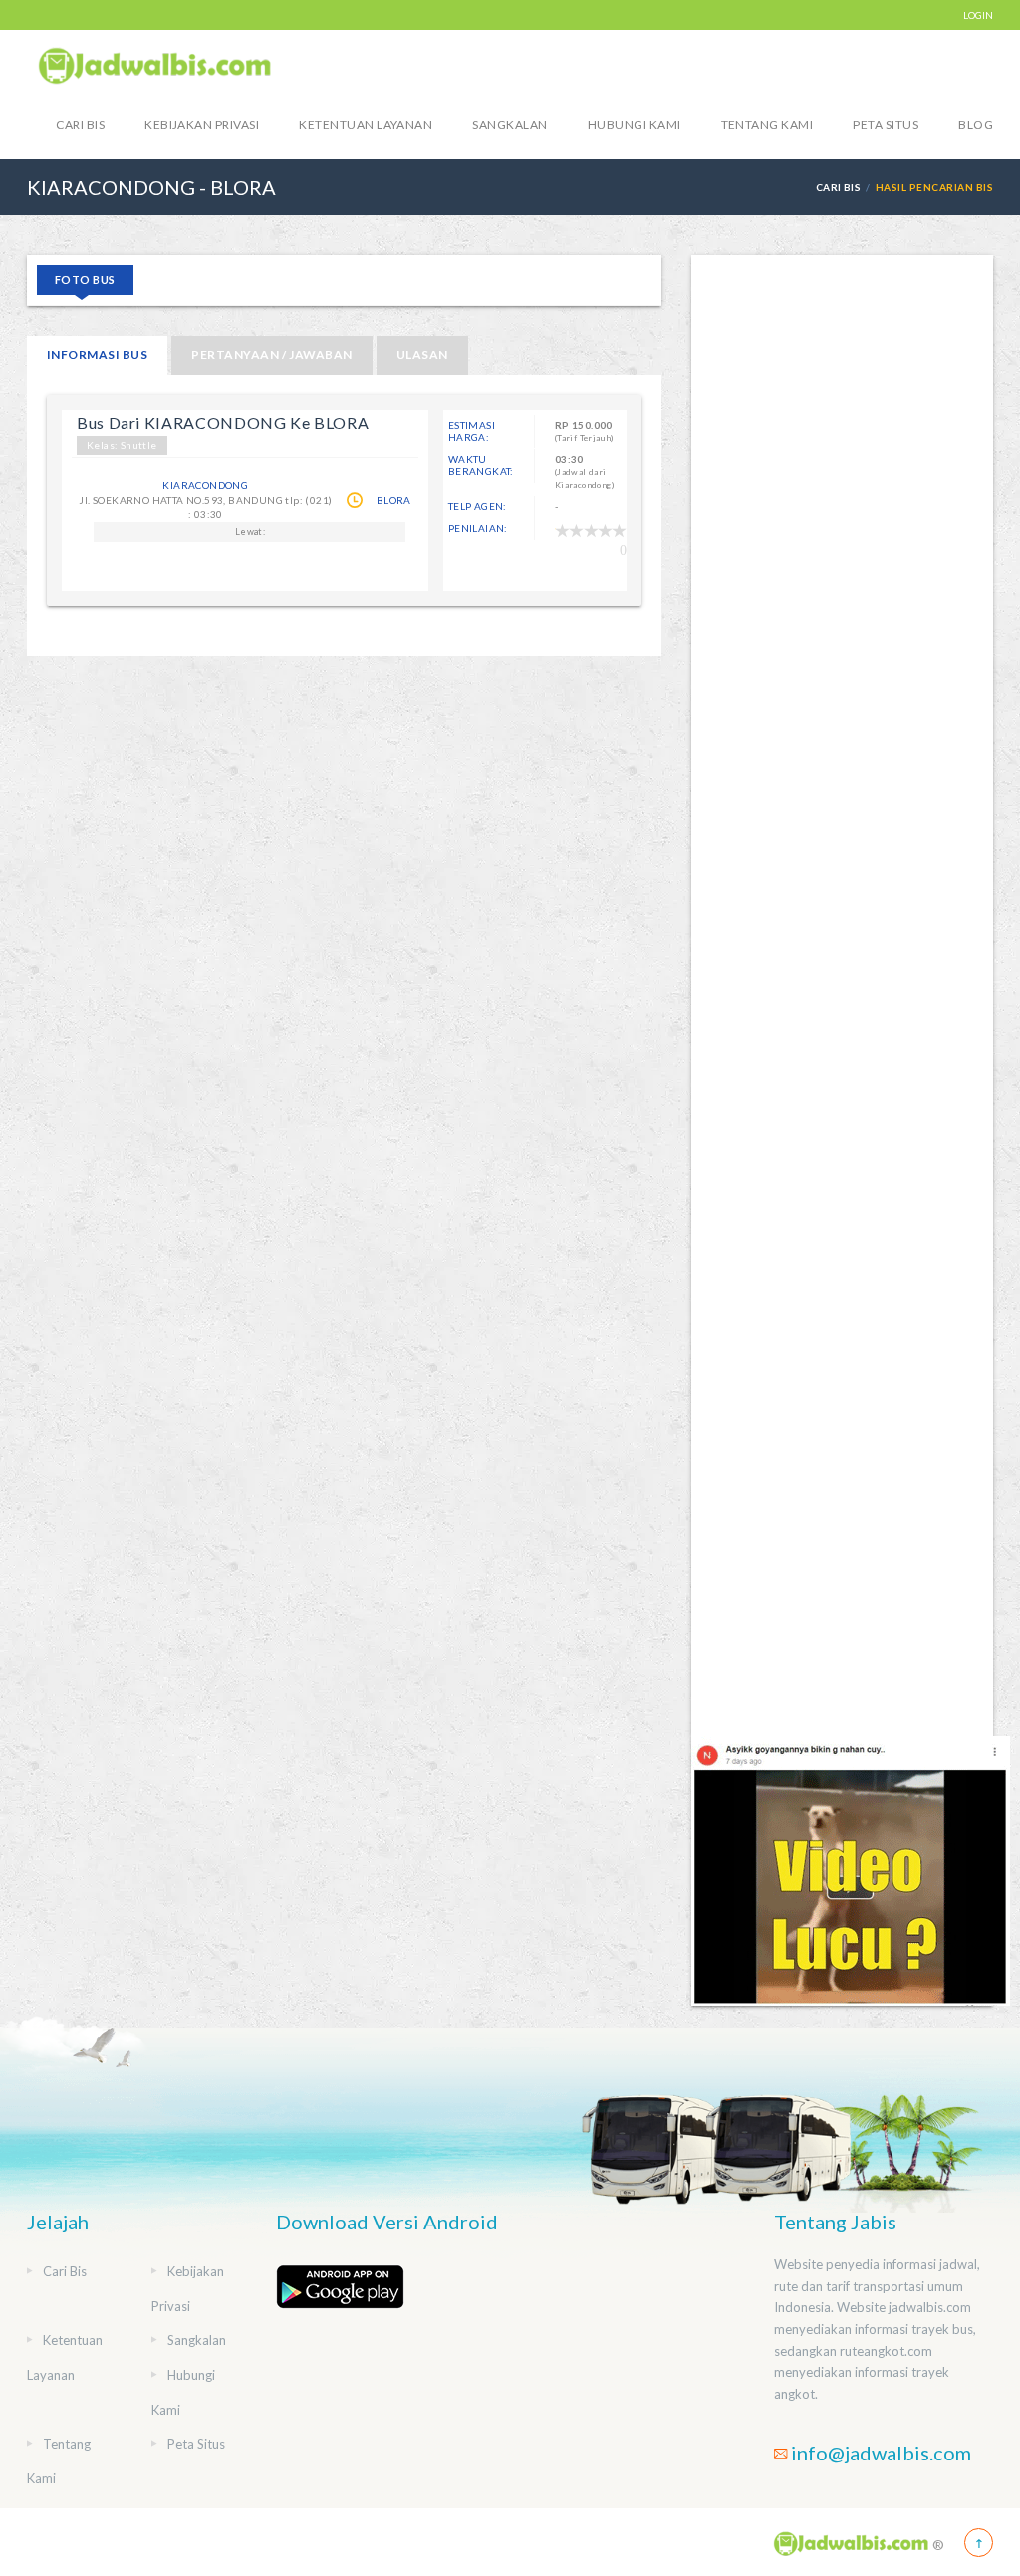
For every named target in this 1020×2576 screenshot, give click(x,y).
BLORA (394, 500)
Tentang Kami (767, 125)
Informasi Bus (97, 355)
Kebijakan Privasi (202, 125)
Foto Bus (85, 279)
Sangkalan (510, 125)
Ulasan (422, 355)
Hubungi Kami (635, 125)
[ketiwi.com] (851, 1870)
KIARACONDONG (205, 485)
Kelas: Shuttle (122, 445)
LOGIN (978, 15)
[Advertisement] (842, 995)
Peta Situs (886, 125)
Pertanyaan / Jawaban (272, 355)
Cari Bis (80, 125)
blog (976, 125)
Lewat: (250, 531)
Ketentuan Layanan (366, 125)
